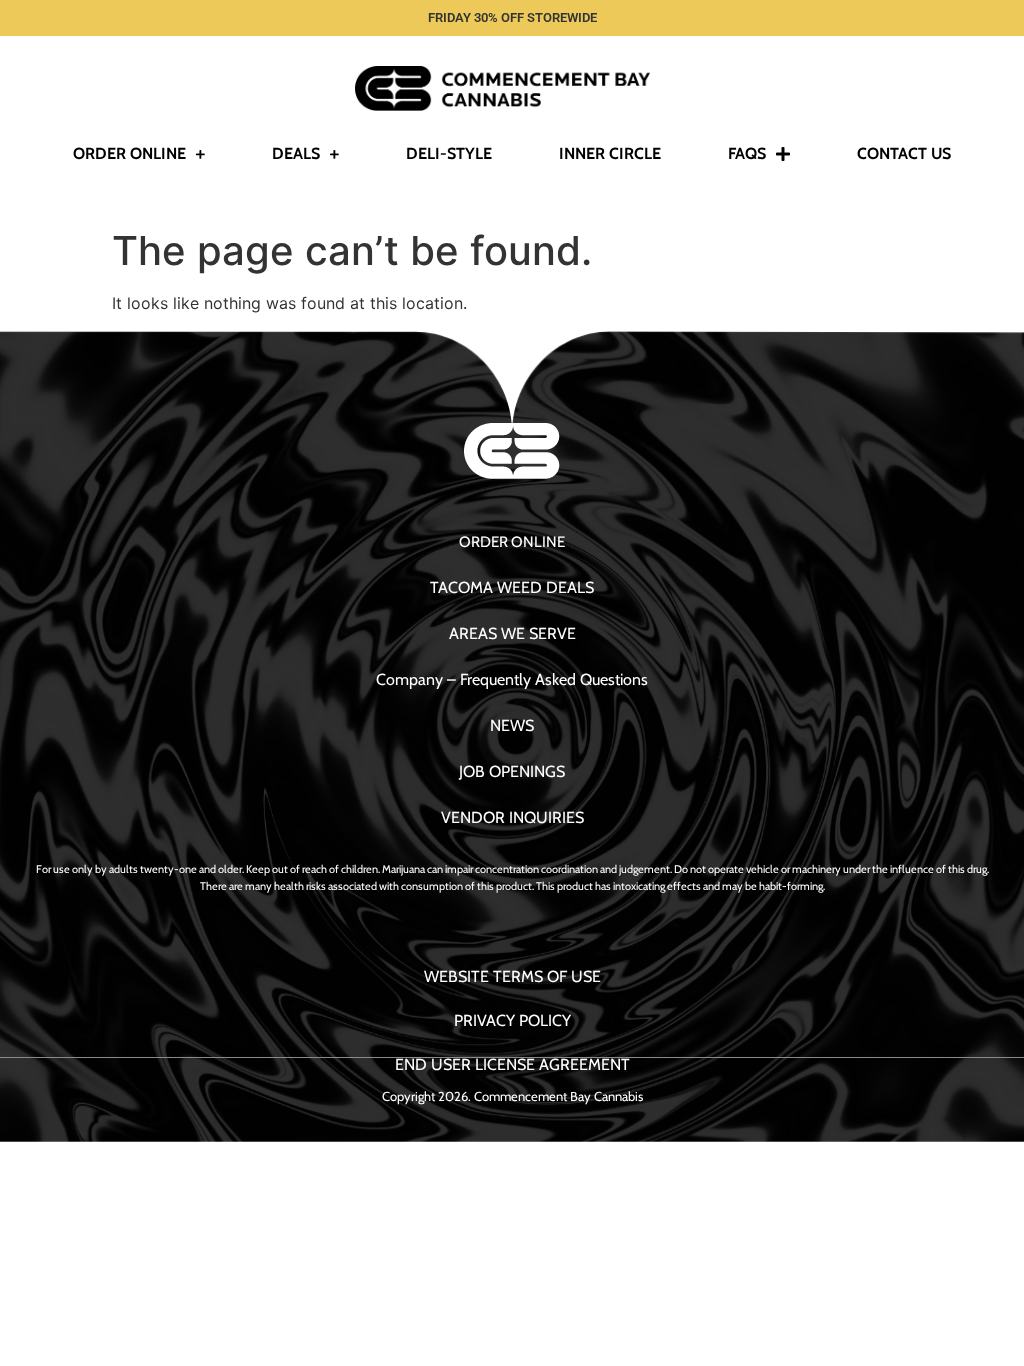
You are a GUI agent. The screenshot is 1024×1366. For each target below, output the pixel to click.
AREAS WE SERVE (512, 633)
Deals (296, 153)
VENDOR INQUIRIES (512, 817)
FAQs (747, 153)
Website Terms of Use (512, 976)
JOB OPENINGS (512, 771)
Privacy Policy (512, 1020)
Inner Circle (610, 153)
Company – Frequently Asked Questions (512, 679)
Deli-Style (449, 153)
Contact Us (904, 153)
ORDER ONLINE (512, 542)
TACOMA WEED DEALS (512, 587)
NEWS (512, 725)
